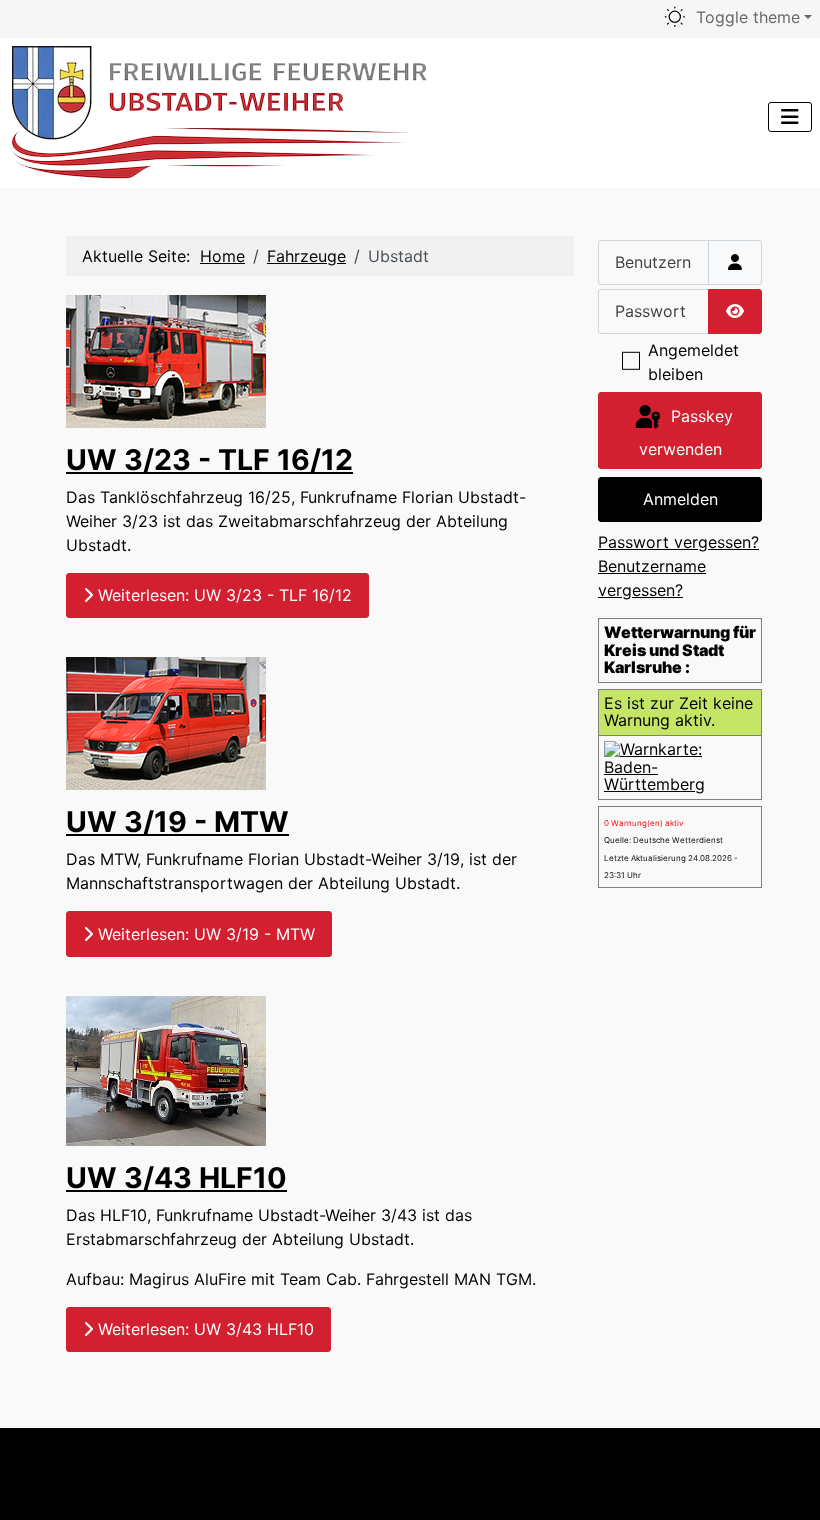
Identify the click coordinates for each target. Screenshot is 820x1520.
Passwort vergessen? (678, 542)
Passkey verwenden (686, 433)
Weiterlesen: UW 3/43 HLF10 (203, 1329)
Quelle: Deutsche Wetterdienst (663, 840)
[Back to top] (766, 1474)
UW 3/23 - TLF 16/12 (209, 459)
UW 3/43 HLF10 (176, 1177)
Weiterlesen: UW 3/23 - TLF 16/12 (222, 595)
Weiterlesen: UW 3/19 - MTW (204, 934)
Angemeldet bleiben (693, 362)
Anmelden (680, 499)
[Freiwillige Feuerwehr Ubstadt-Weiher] (221, 109)
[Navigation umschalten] (790, 117)
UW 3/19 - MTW (177, 821)
